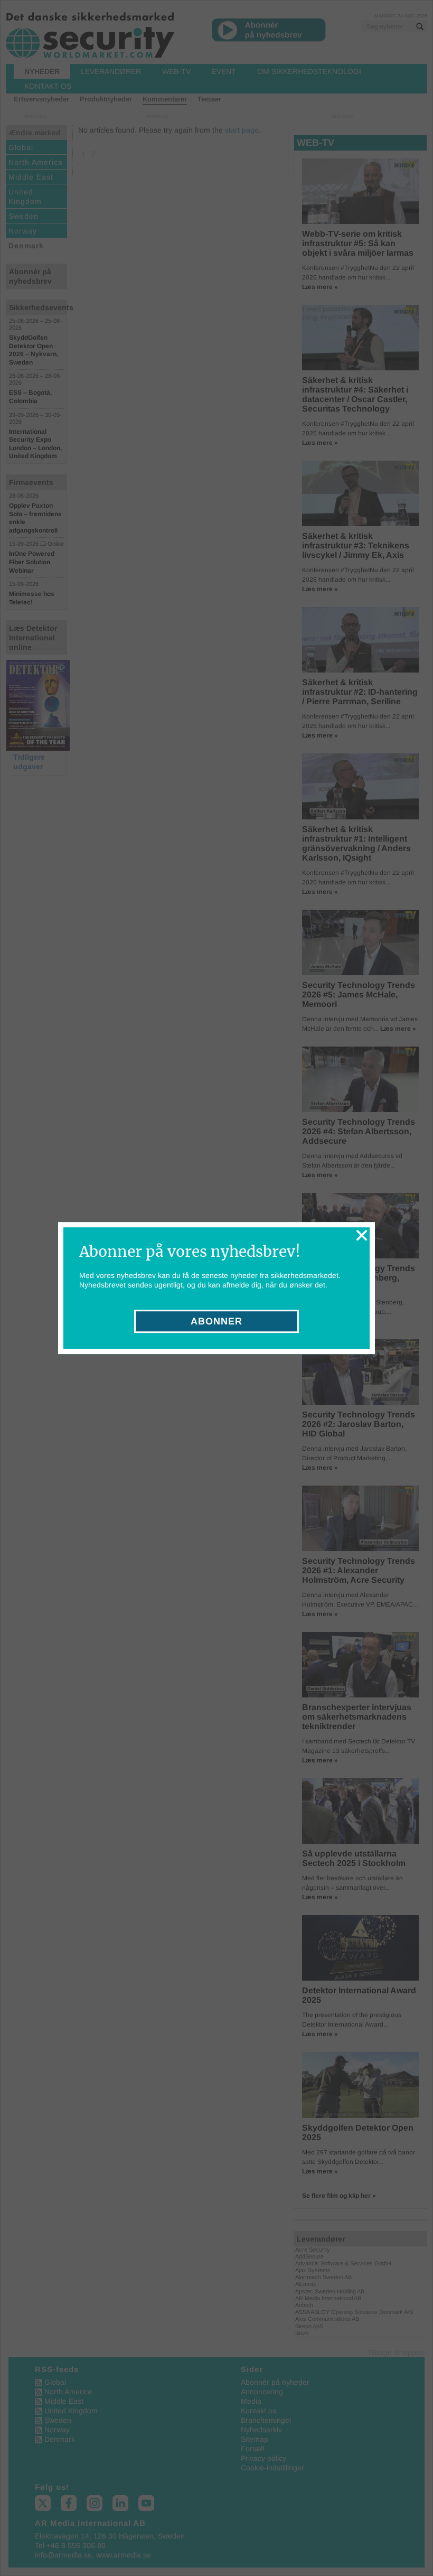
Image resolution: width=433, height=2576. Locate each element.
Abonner (216, 1321)
